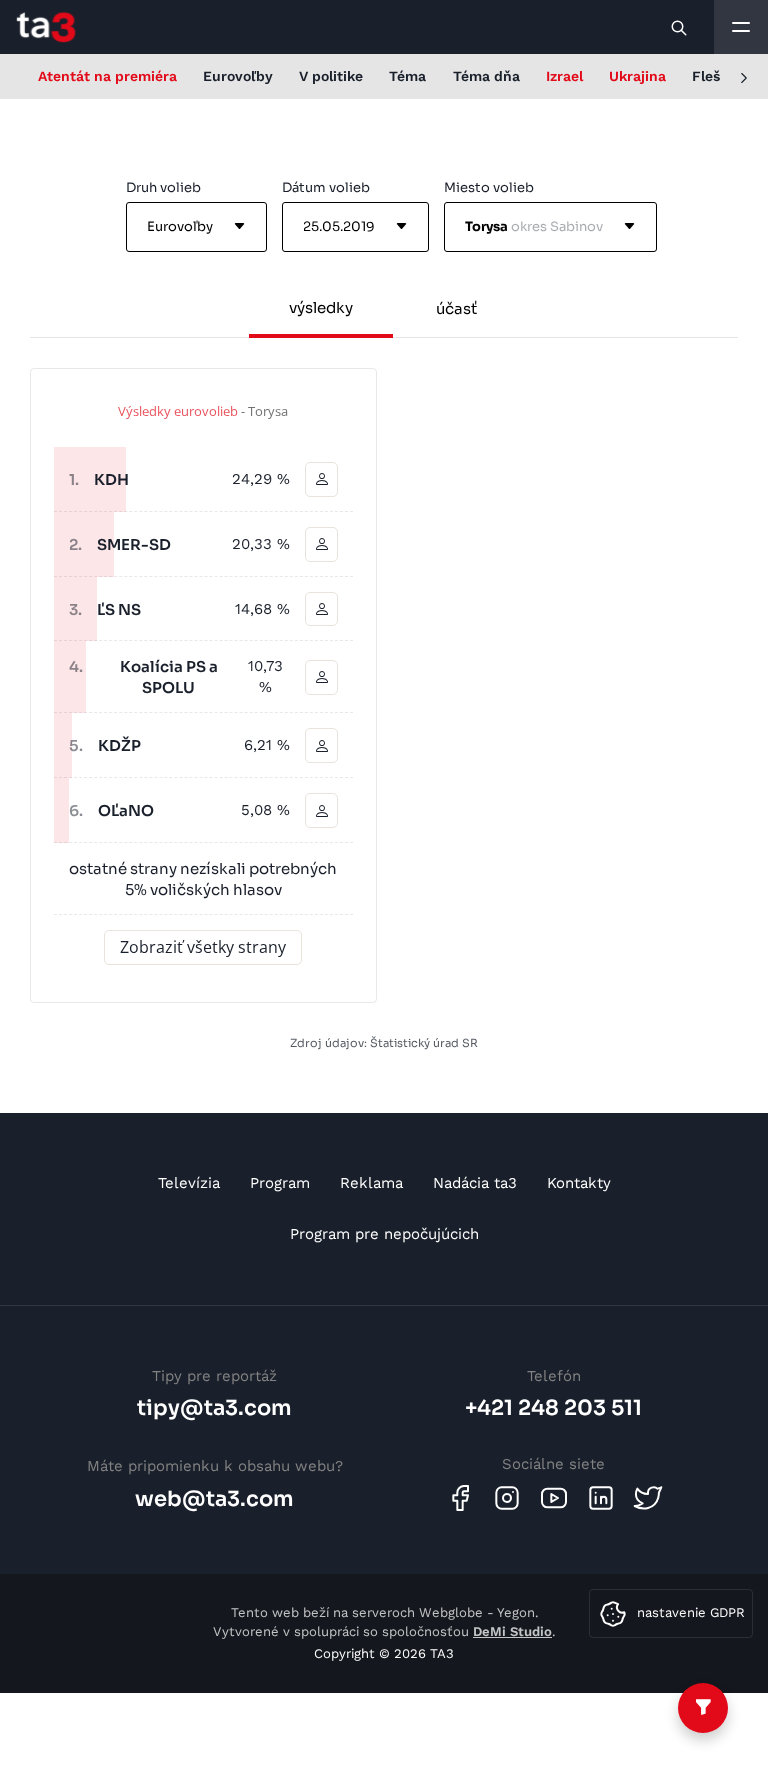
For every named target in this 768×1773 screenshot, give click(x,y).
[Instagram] (507, 1498)
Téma (407, 76)
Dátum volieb (326, 187)
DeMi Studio (512, 1631)
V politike (331, 76)
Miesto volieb (489, 187)
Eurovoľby (238, 76)
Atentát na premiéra (107, 76)
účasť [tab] (456, 308)
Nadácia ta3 (475, 1183)
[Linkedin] (601, 1498)
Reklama (371, 1183)
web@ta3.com (214, 1499)
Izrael (564, 76)
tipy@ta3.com (214, 1408)
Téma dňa (486, 76)
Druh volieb (163, 187)
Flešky (714, 76)
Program (280, 1183)
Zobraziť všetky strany (203, 947)
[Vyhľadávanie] (679, 27)
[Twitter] (648, 1498)
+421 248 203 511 (553, 1408)
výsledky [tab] (321, 307)
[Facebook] (460, 1498)
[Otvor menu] (741, 27)
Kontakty (579, 1183)
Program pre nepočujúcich (384, 1234)
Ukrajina (637, 76)
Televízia (189, 1183)
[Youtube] (554, 1498)
